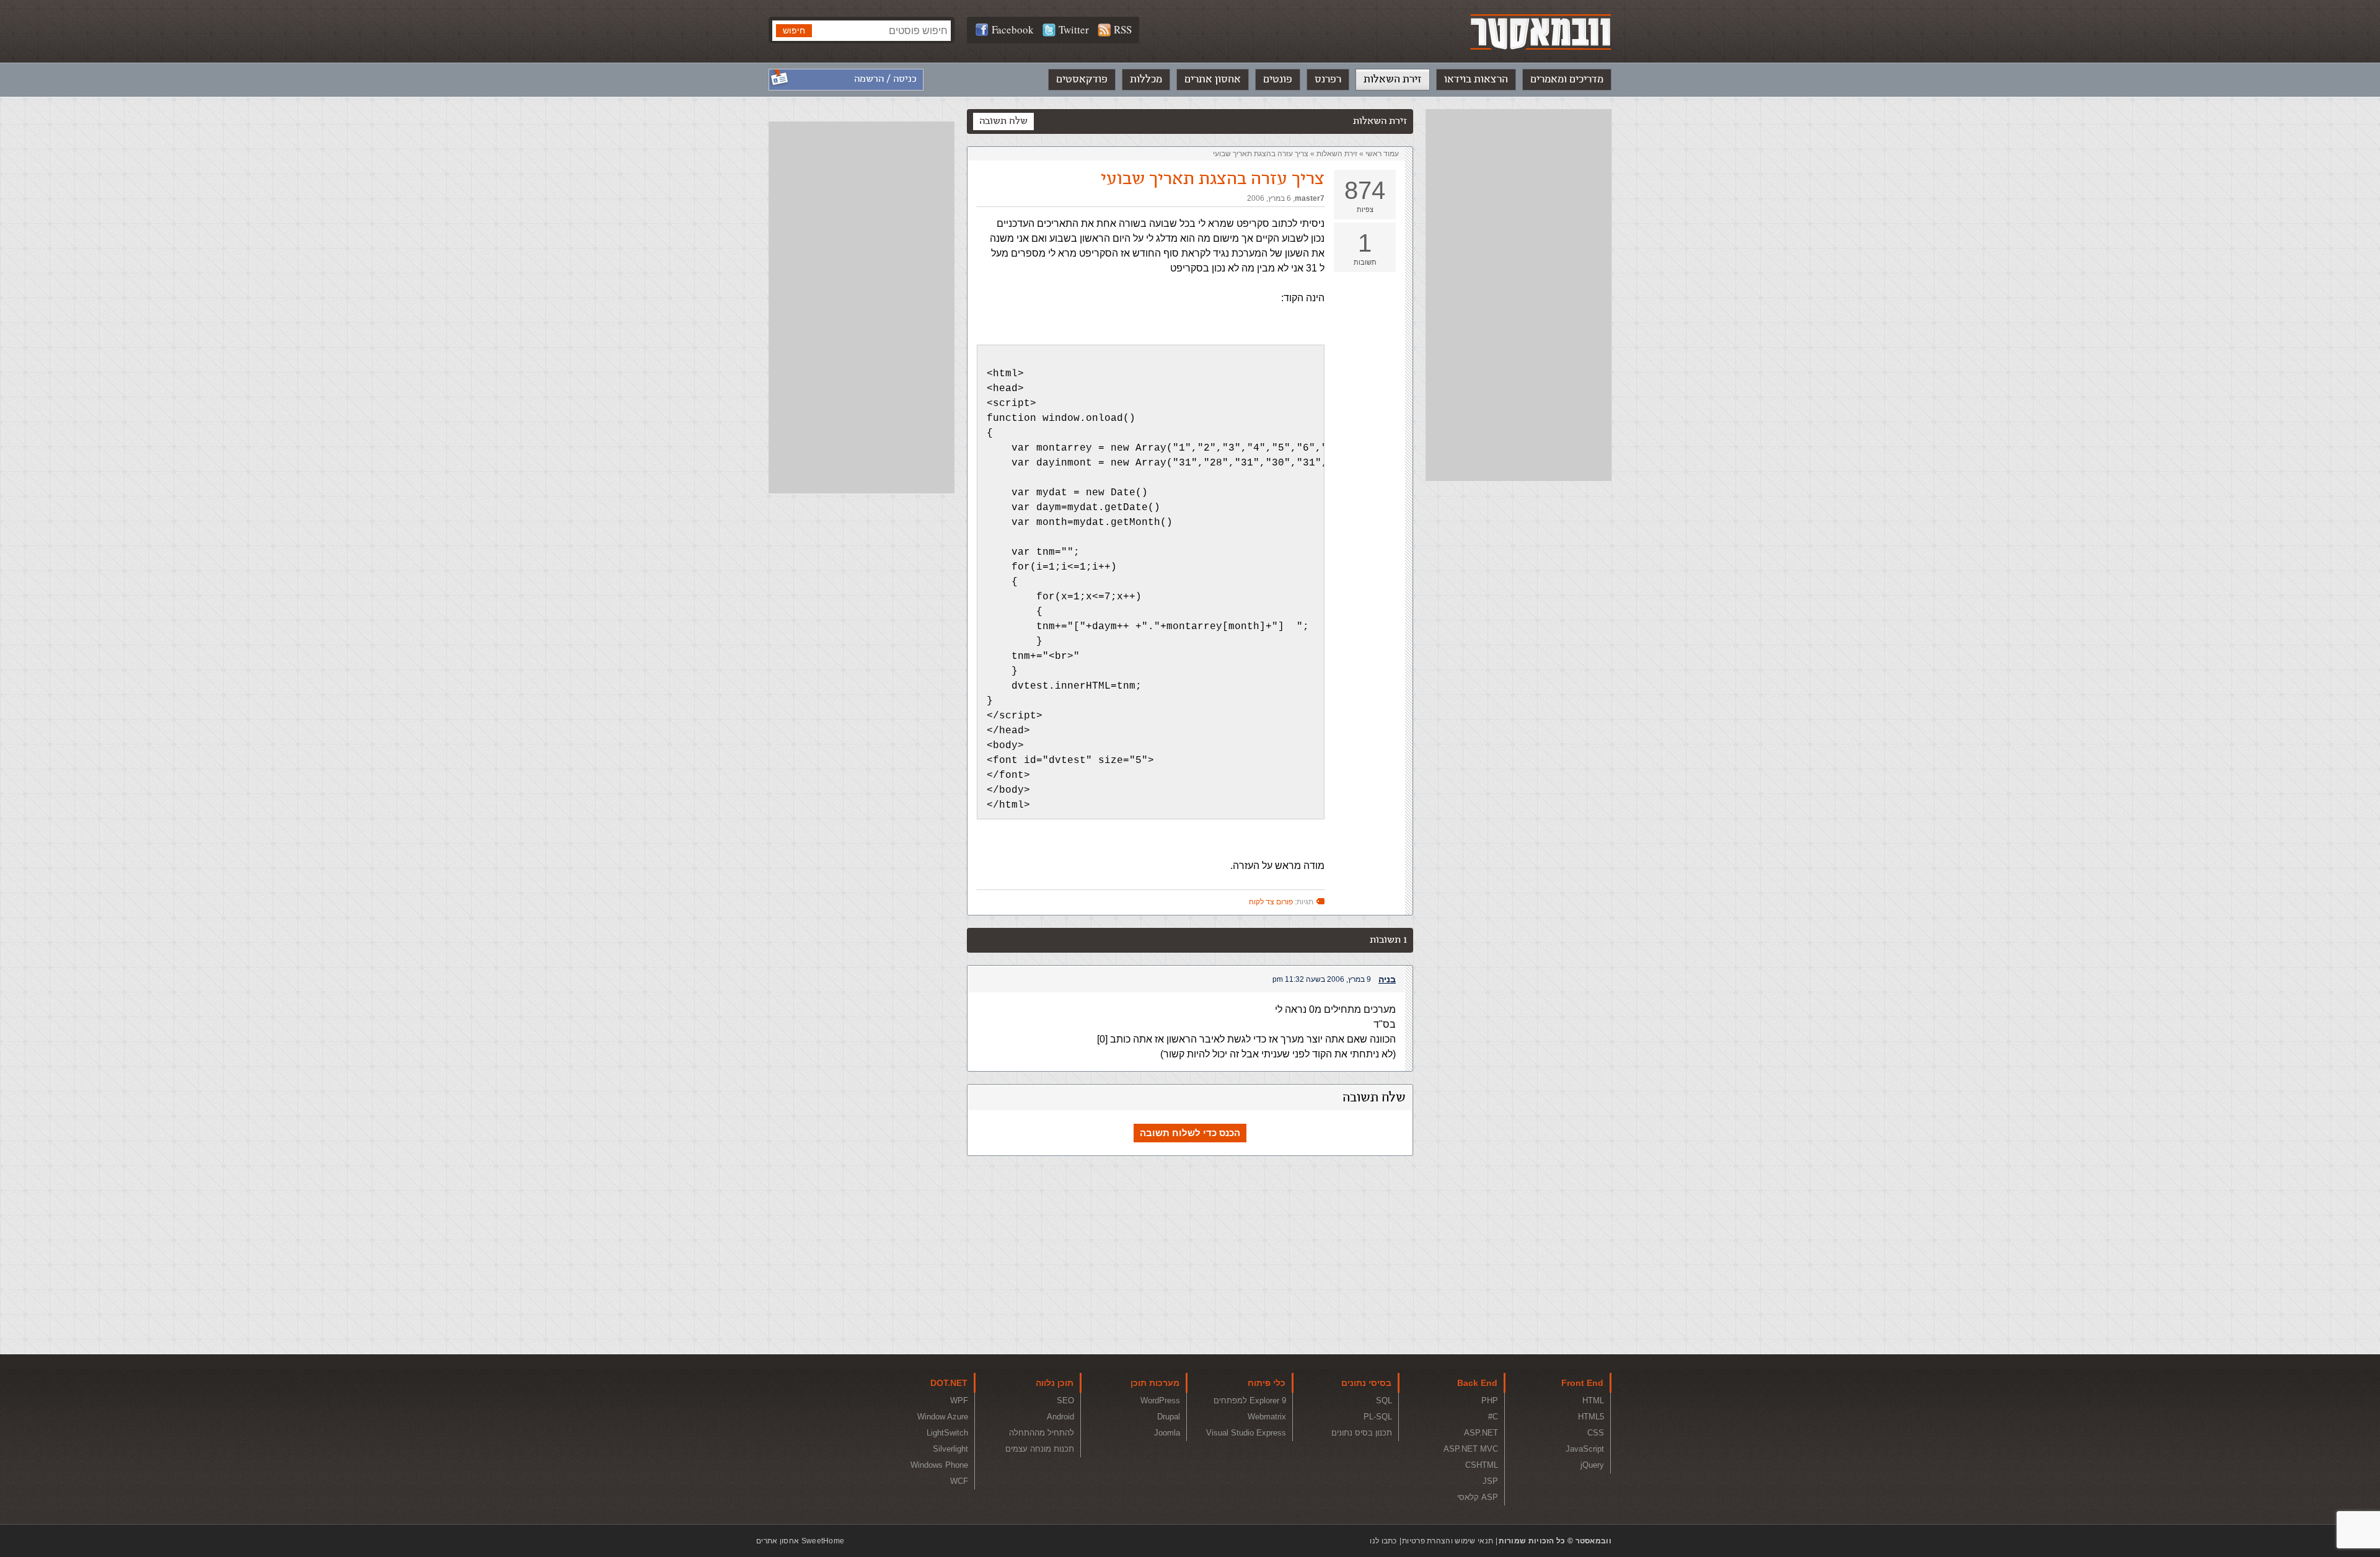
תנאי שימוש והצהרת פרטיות (1448, 1541)
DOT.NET (949, 1383)
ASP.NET (1481, 1433)
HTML (1593, 1400)
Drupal (1169, 1417)
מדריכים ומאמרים (1567, 79)
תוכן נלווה (1055, 1383)
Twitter (1074, 29)
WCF (959, 1481)
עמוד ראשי (1382, 154)
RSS (1123, 29)
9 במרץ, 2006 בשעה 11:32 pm (1322, 979)
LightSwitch (947, 1433)
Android (1060, 1417)
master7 (1310, 198)
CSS (1596, 1433)
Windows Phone (939, 1465)
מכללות (1146, 79)
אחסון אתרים (1213, 79)
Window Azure (943, 1417)
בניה (1387, 979)
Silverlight (950, 1449)
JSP (1490, 1481)
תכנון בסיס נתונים (1362, 1433)
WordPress (1160, 1400)
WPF (959, 1400)
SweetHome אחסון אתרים (800, 1541)
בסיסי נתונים (1366, 1383)
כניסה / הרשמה (885, 79)
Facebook (1013, 29)
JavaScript (1585, 1449)
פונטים (1278, 79)
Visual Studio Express (1246, 1433)
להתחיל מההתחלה (1042, 1433)
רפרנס (1328, 79)
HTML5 (1591, 1417)
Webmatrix (1267, 1417)
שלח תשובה (1003, 121)
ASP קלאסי (1478, 1497)
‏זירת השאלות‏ (1337, 154)
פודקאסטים (1082, 79)
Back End (1477, 1383)
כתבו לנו (1383, 1541)
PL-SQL (1378, 1417)
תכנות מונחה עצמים (1040, 1449)
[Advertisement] (1518, 295)
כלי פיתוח (1267, 1383)
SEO (1065, 1400)
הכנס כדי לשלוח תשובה (1190, 1133)
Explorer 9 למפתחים (1250, 1400)
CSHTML (1482, 1465)
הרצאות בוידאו (1476, 79)
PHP (1490, 1400)
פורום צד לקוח (1271, 902)
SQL (1384, 1400)
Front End (1582, 1383)
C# (1493, 1417)
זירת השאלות (1393, 79)
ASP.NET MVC (1471, 1449)
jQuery (1592, 1465)
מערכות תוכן (1155, 1383)
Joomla (1167, 1433)
